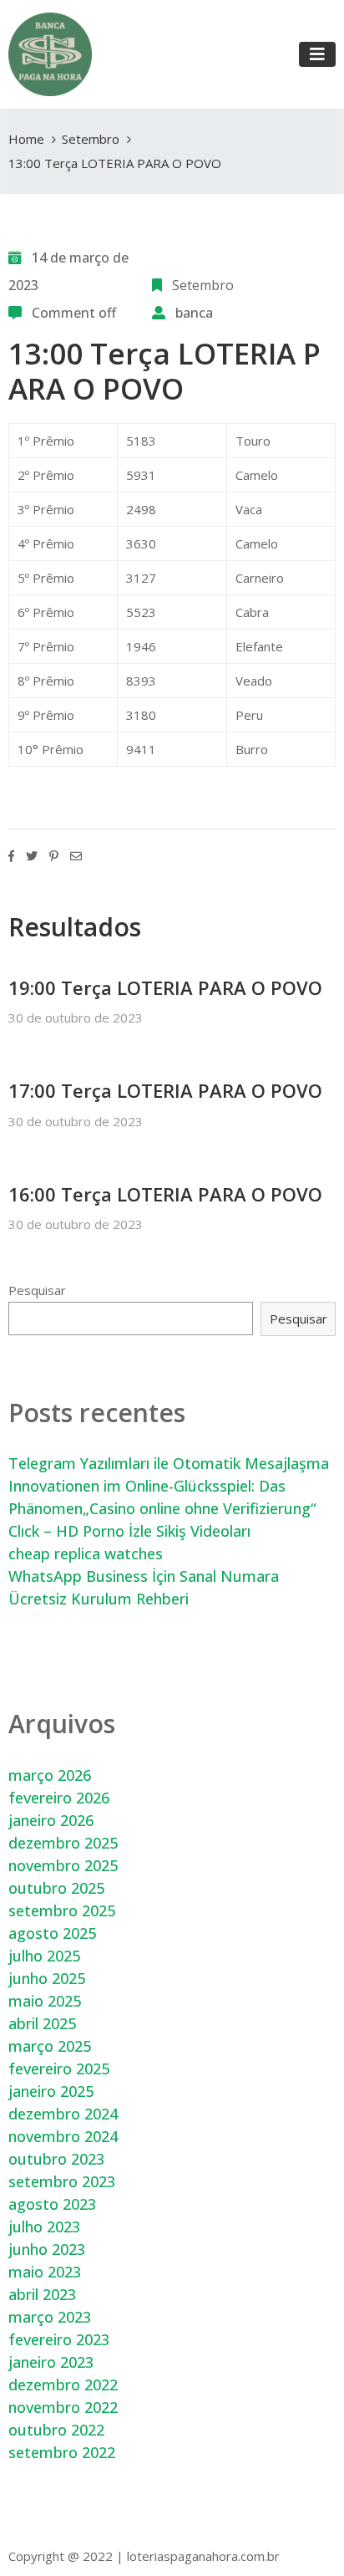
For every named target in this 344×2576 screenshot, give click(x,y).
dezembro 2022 (63, 2385)
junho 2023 (47, 2249)
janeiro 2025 (51, 2091)
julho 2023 (44, 2227)
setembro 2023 (62, 2181)
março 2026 (50, 1775)
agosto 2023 (52, 2204)
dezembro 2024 (63, 2114)
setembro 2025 (62, 1910)
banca (194, 313)
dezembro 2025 (63, 1843)
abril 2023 (42, 2294)
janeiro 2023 (51, 2362)
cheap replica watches (86, 1553)
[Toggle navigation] (317, 54)
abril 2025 (42, 2023)
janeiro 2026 (51, 1820)
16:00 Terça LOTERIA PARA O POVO (165, 1194)
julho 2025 (44, 1956)
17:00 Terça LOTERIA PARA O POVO (165, 1090)
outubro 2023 (56, 2159)
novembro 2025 (63, 1865)
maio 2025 (45, 2001)
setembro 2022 (62, 2452)
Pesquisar (37, 1290)
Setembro (91, 139)
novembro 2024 (63, 2136)
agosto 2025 (52, 1933)
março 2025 (50, 2046)
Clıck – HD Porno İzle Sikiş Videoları (129, 1531)
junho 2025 (47, 1978)
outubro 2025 (56, 1888)
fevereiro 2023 (59, 2339)
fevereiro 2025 (59, 2068)
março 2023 (50, 2317)
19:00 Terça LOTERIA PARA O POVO (165, 987)
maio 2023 (45, 2272)
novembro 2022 (63, 2407)
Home (26, 139)
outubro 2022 (56, 2430)
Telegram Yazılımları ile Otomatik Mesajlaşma (169, 1463)
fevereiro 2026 (59, 1798)
